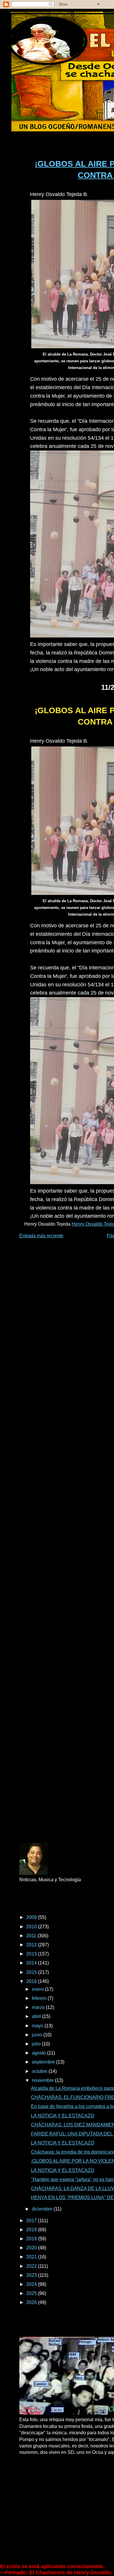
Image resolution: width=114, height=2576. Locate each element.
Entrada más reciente (41, 1236)
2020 (32, 2248)
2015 (32, 1972)
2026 (32, 2302)
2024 (32, 2284)
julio (37, 2044)
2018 (32, 2230)
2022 (32, 2266)
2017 (32, 2221)
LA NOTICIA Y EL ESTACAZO (63, 2116)
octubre (40, 2071)
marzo (39, 2007)
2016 (32, 1981)
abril (37, 2016)
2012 (32, 1945)
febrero (40, 1998)
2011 (32, 1936)
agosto (39, 2053)
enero (38, 1989)
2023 (32, 2275)
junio (38, 2035)
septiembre (44, 2062)
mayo (38, 2026)
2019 (32, 2239)
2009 (32, 1917)
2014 (32, 1963)
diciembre (43, 2209)
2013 (32, 1954)
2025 (32, 2293)
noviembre (43, 2080)
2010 (32, 1927)
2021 (32, 2257)
